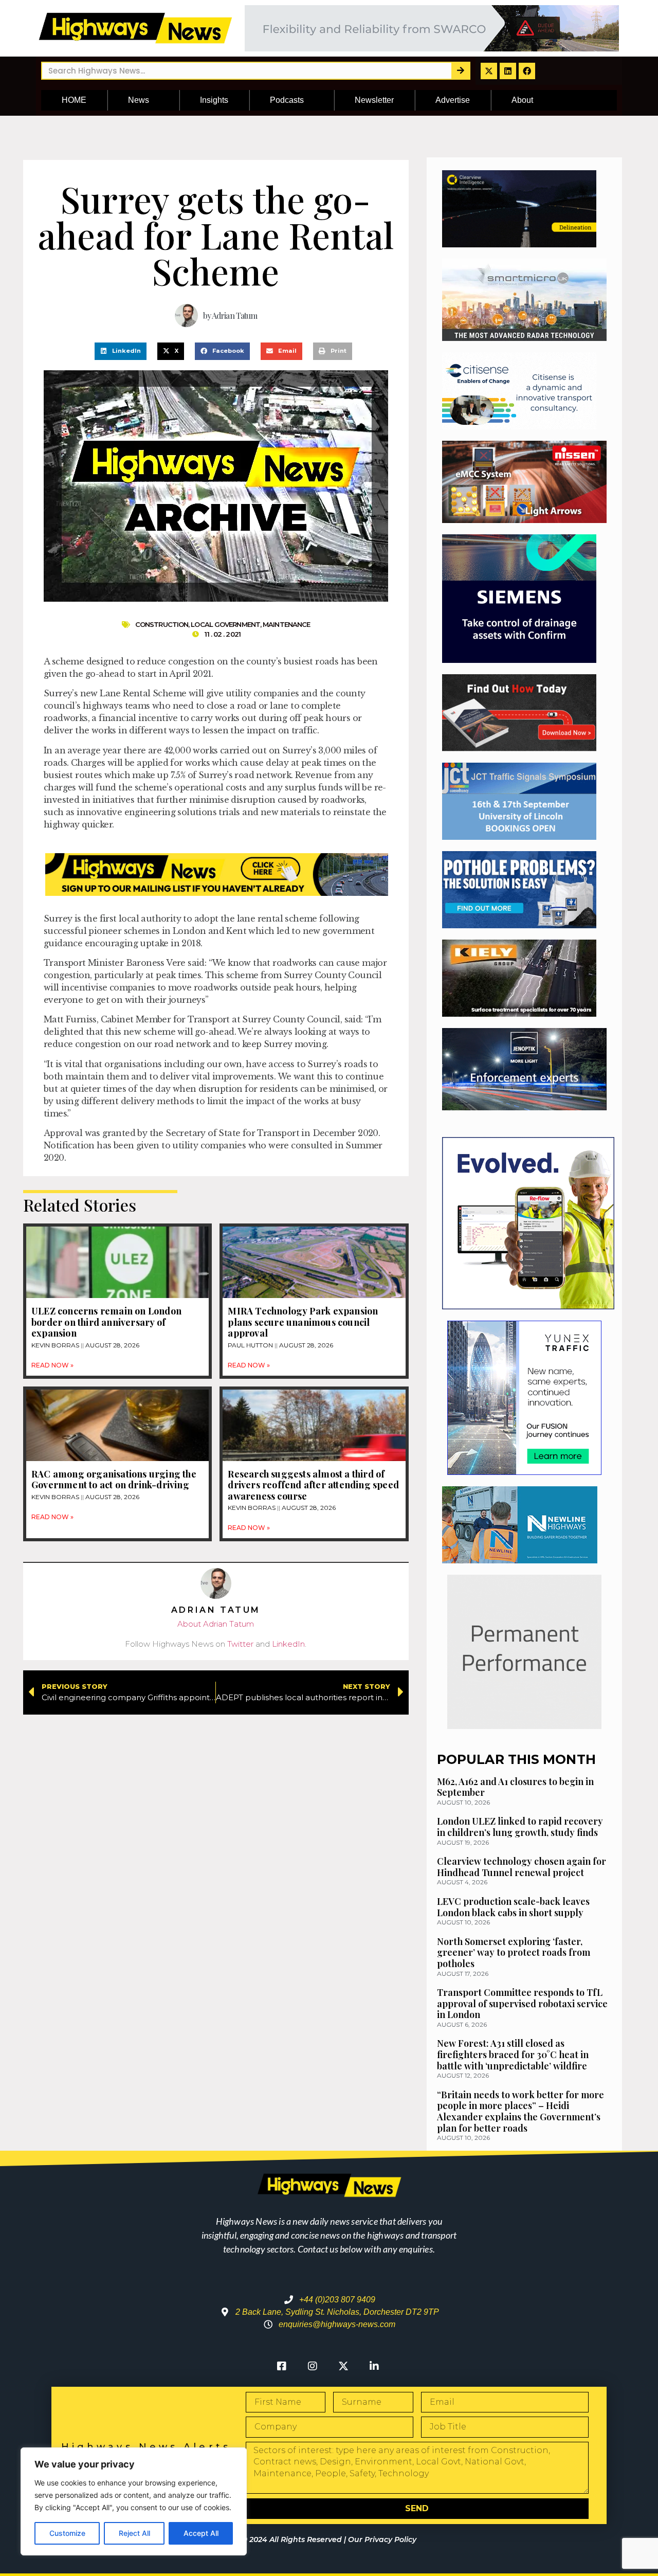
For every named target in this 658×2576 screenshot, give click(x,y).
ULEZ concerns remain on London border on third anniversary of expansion (106, 1322)
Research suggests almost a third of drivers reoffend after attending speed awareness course (313, 1485)
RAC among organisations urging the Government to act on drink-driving (114, 1480)
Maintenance (286, 624)
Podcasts (287, 100)
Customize (67, 2533)
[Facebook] (527, 71)
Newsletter (374, 100)
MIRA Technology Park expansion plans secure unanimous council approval (303, 1322)
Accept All (201, 2533)
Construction (162, 624)
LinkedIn (288, 1644)
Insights (214, 100)
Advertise (453, 100)
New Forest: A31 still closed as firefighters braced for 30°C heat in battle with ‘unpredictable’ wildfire (513, 2054)
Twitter (240, 1644)
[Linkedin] (508, 71)
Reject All (134, 2533)
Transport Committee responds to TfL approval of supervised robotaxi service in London (522, 2003)
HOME (74, 100)
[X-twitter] (489, 71)
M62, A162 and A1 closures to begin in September (515, 1787)
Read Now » (52, 1365)
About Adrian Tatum (216, 1624)
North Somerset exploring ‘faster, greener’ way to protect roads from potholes (514, 1952)
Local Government (225, 624)
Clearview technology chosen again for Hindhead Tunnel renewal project (522, 1867)
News (139, 100)
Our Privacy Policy (382, 2539)
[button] (121, 351)
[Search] (460, 71)
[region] (134, 2501)
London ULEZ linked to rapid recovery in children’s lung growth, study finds (520, 1827)
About (522, 100)
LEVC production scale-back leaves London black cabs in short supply (513, 1907)
